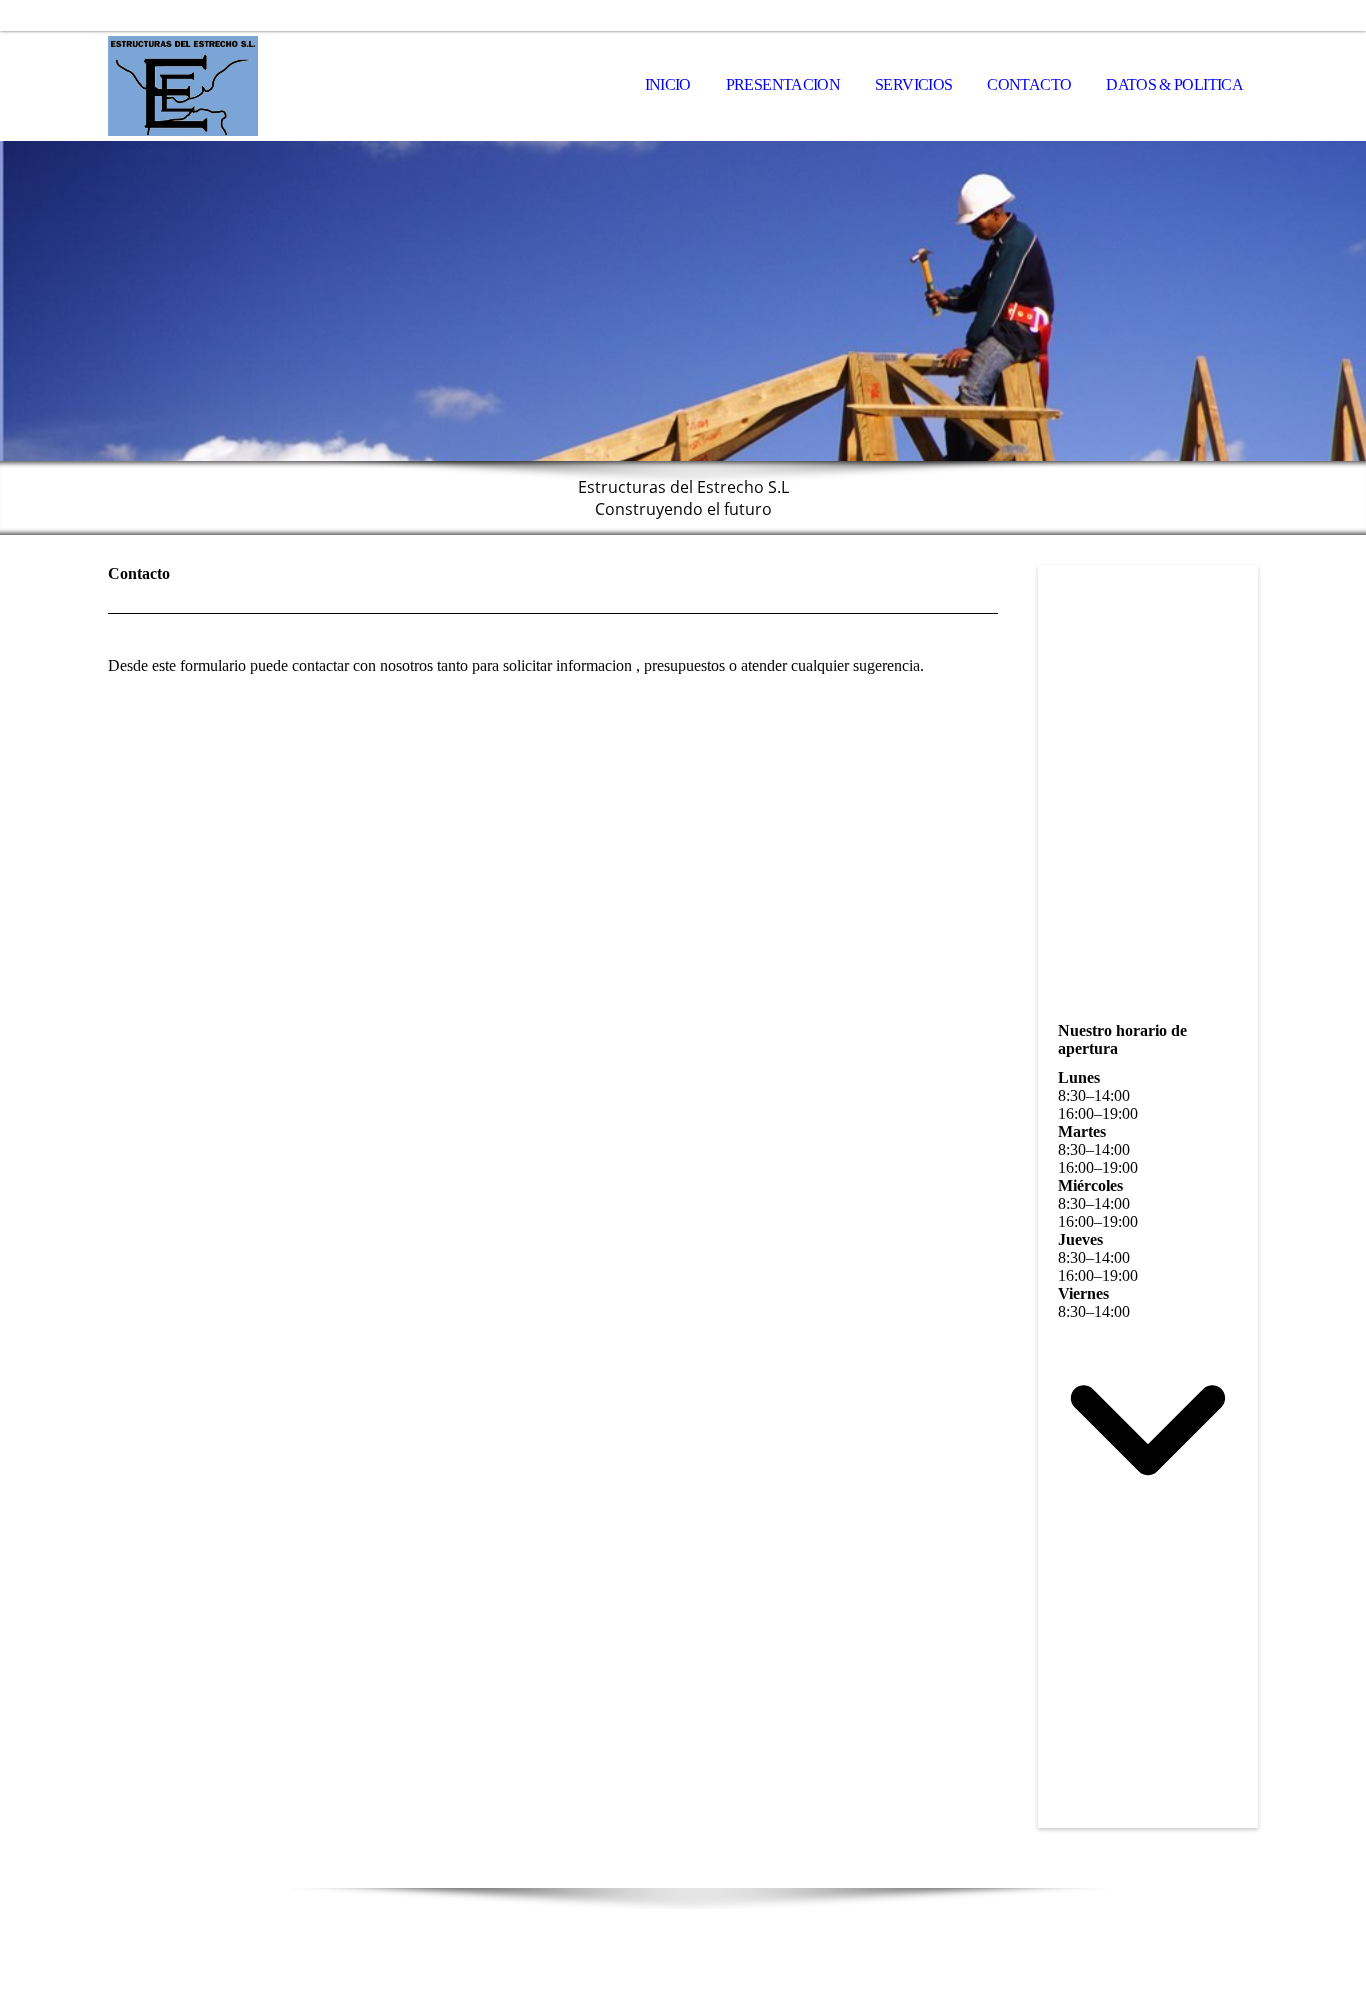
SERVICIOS (913, 84)
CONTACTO (1029, 84)
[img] (208, 86)
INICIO (668, 84)
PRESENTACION (783, 84)
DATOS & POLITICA (1174, 84)
